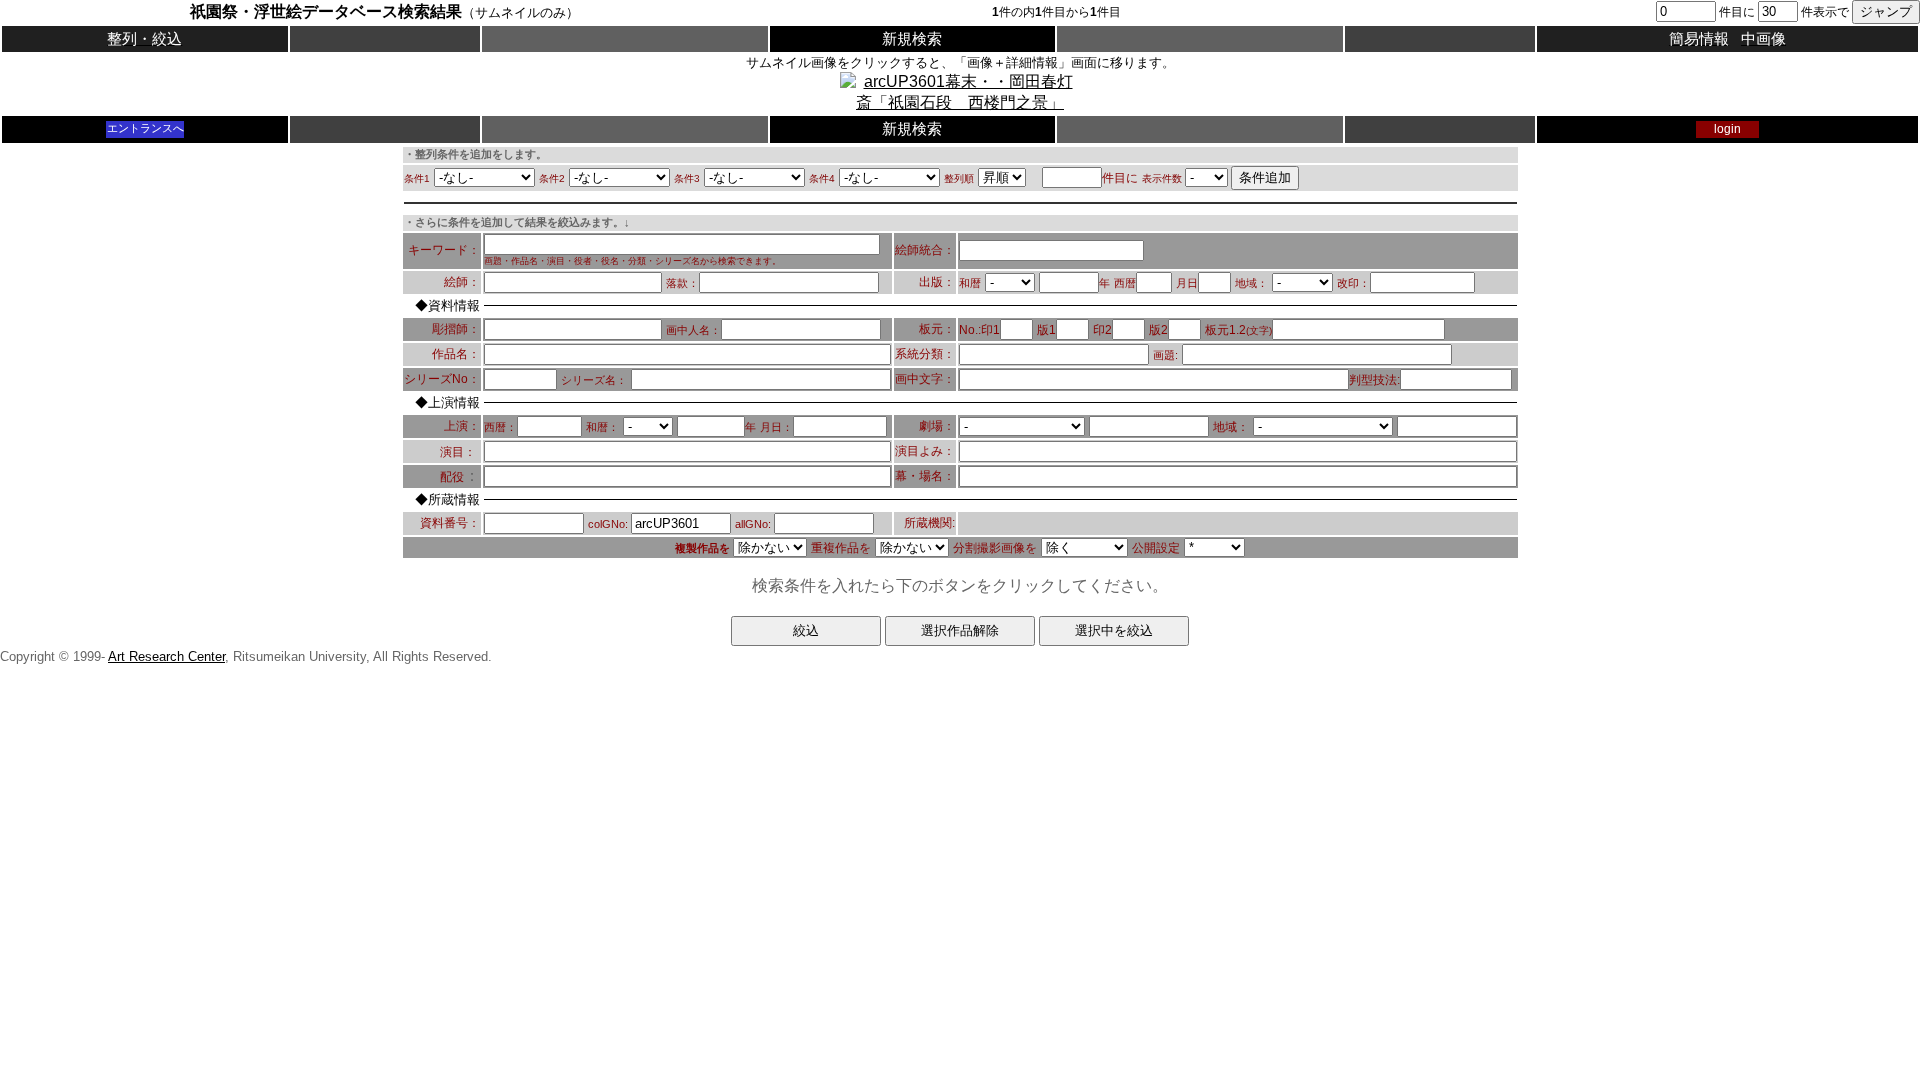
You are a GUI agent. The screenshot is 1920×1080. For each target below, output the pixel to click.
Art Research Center (166, 656)
